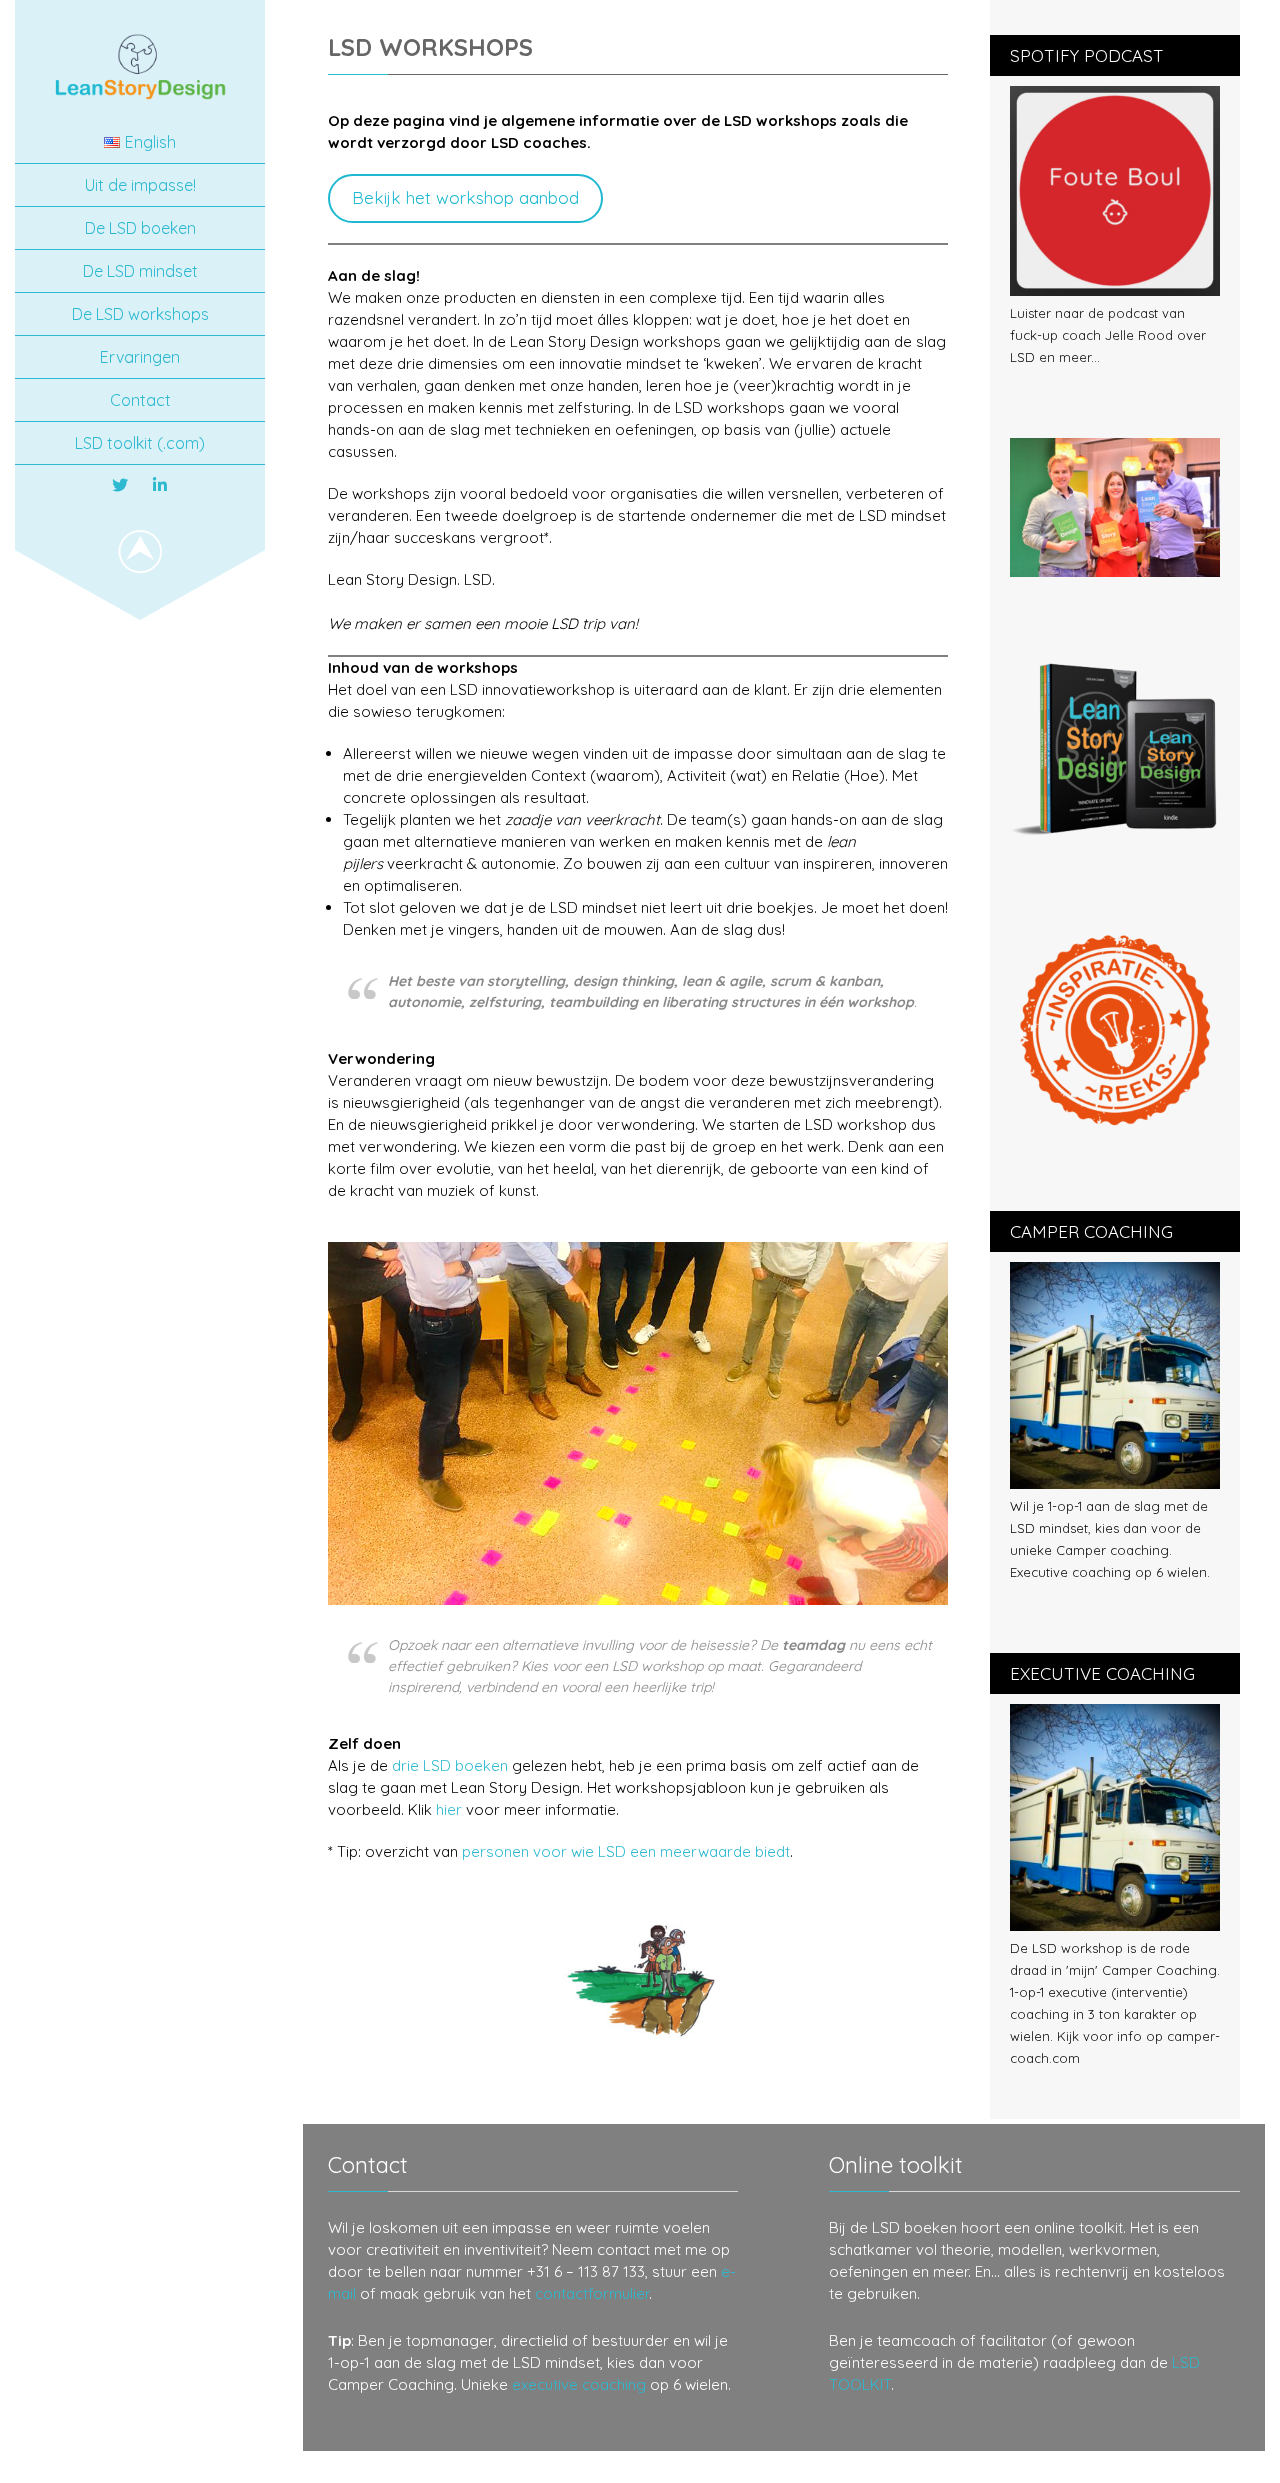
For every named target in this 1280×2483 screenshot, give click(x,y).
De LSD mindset (140, 271)
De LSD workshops (140, 314)
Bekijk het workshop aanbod (465, 197)
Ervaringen (140, 357)
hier (449, 1809)
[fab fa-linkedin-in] (160, 485)
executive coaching (579, 2384)
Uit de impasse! (140, 185)
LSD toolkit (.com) (140, 443)
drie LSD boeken (450, 1765)
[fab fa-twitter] (120, 485)
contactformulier (592, 2293)
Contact (140, 400)
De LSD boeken (140, 228)
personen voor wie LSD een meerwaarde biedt (626, 1851)
